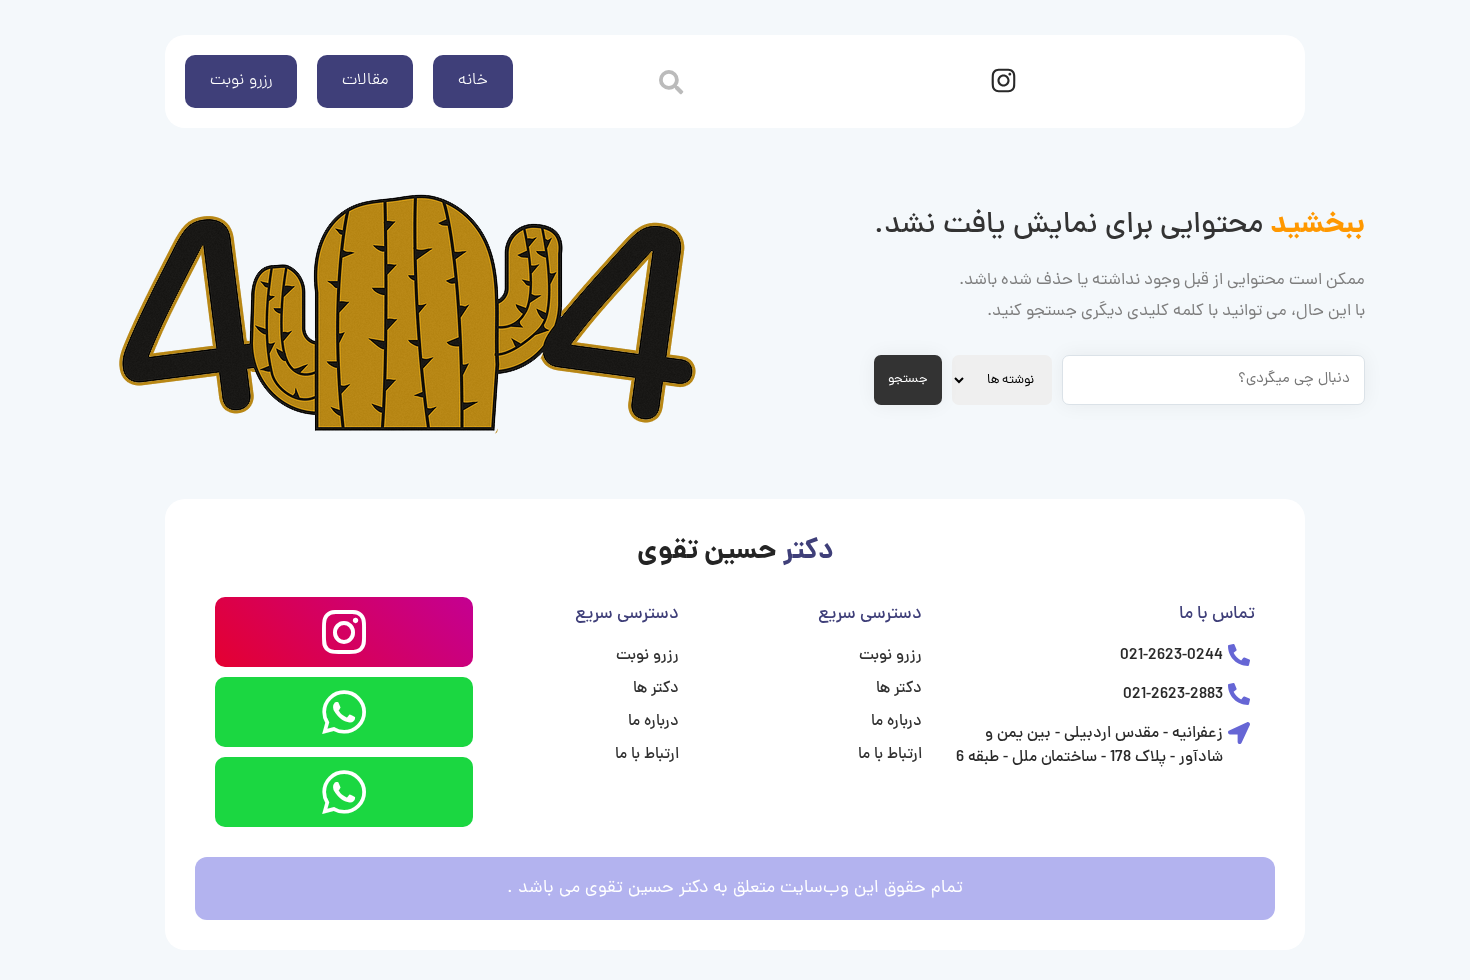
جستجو (908, 379)
